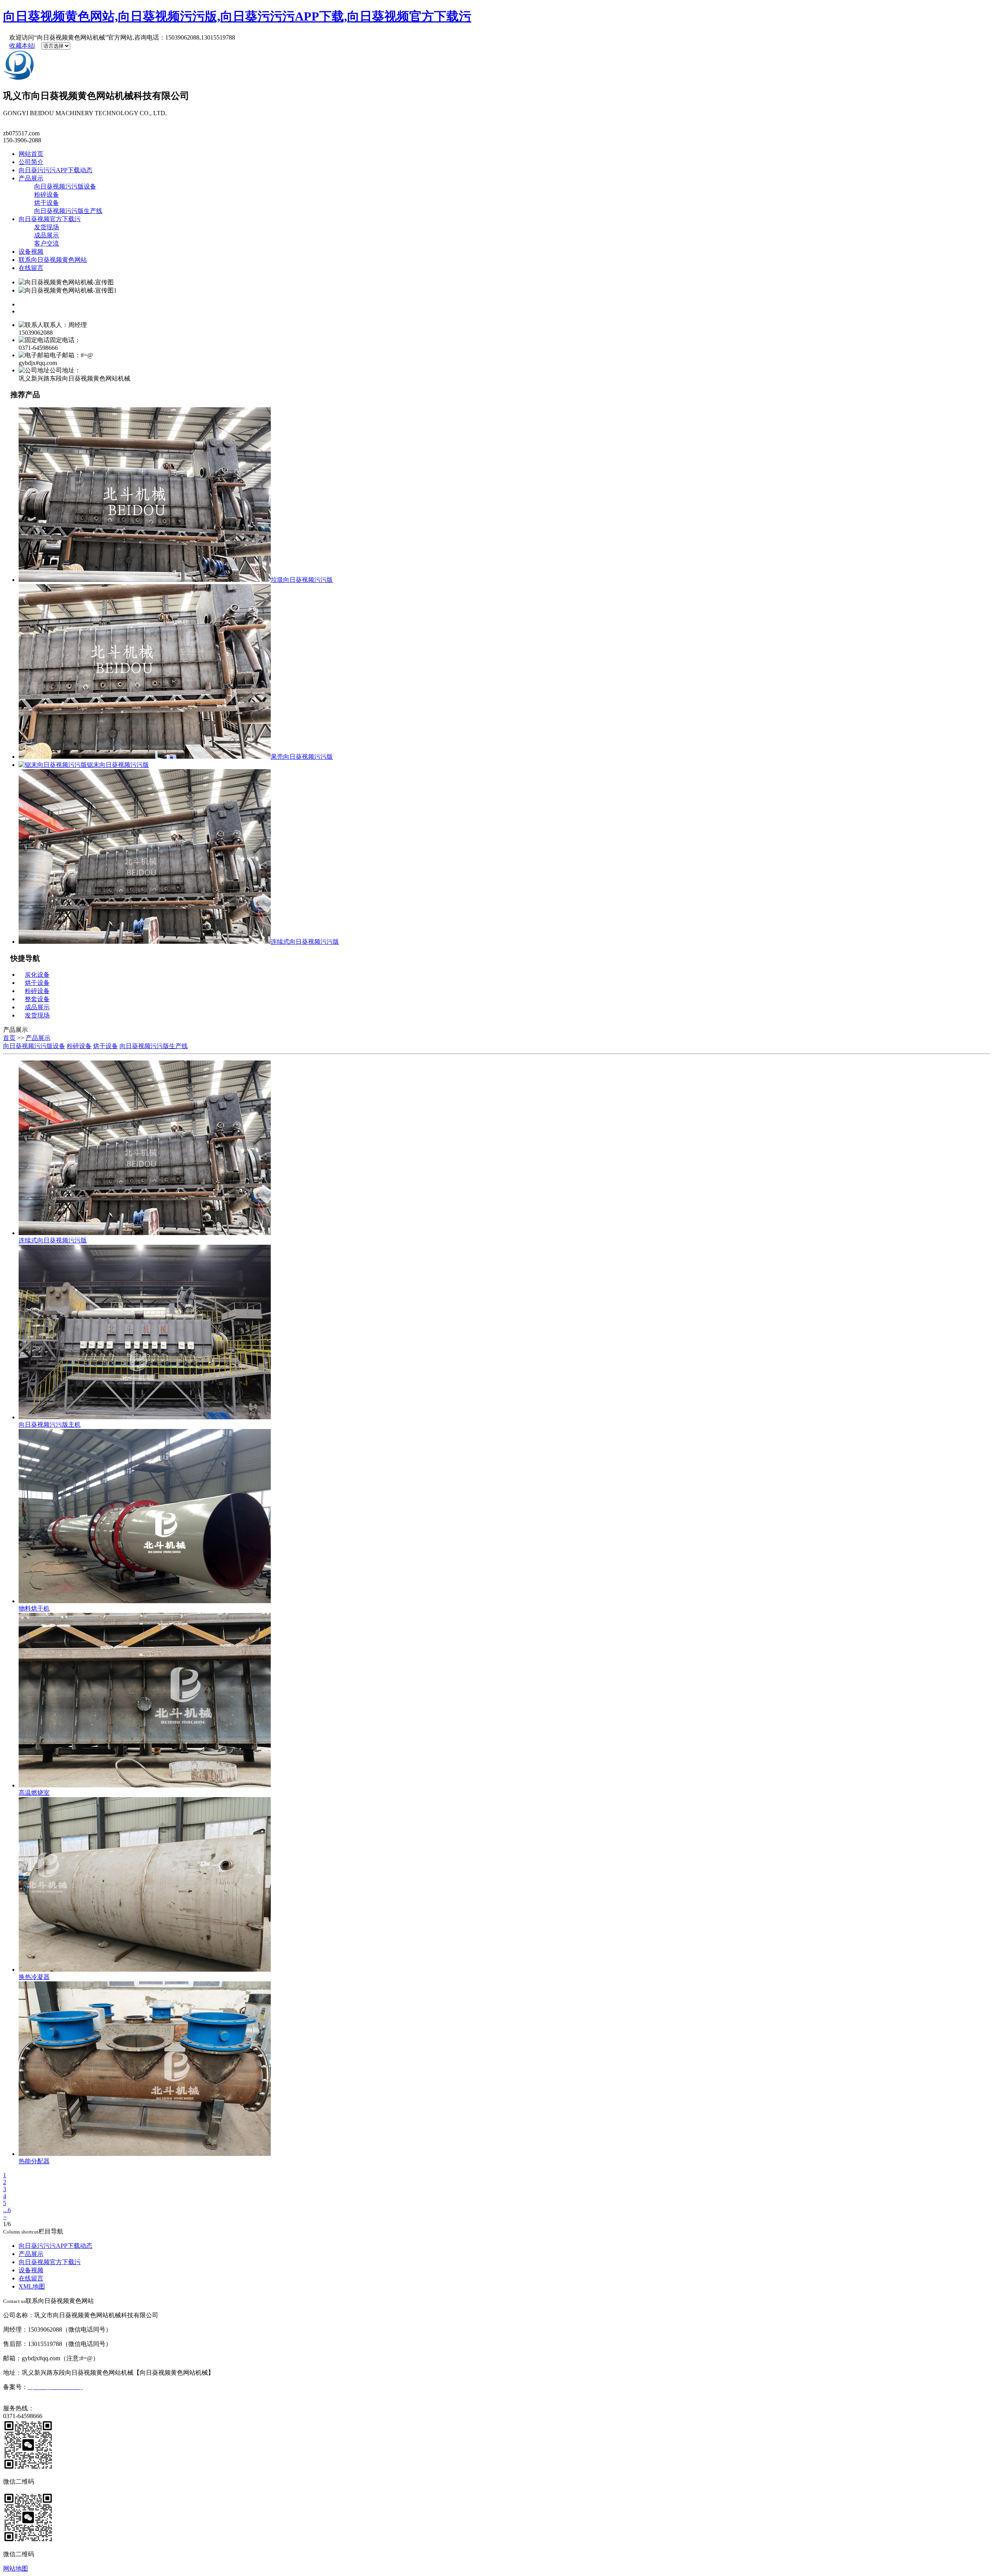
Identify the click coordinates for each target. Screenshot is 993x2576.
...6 (7, 2210)
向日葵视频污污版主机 (50, 1425)
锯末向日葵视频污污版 (118, 765)
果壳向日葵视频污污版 (302, 757)
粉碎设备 (47, 195)
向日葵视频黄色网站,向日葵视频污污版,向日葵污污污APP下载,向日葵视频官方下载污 (237, 16)
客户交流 (47, 243)
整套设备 (37, 999)
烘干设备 (47, 203)
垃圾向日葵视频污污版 (302, 580)
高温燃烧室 (34, 1793)
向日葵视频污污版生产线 (68, 211)
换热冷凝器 (34, 1977)
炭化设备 (37, 975)
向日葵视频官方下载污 (50, 219)
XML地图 (32, 2286)
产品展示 (31, 178)
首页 (9, 1038)
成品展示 (47, 235)
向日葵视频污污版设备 (65, 186)
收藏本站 (22, 46)
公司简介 (31, 162)
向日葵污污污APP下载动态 (55, 170)
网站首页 (31, 154)
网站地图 (16, 2568)
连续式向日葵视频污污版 (305, 942)
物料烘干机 (34, 1608)
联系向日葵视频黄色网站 (53, 260)
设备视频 (31, 252)
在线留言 (31, 268)
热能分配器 (34, 2161)
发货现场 (47, 227)
